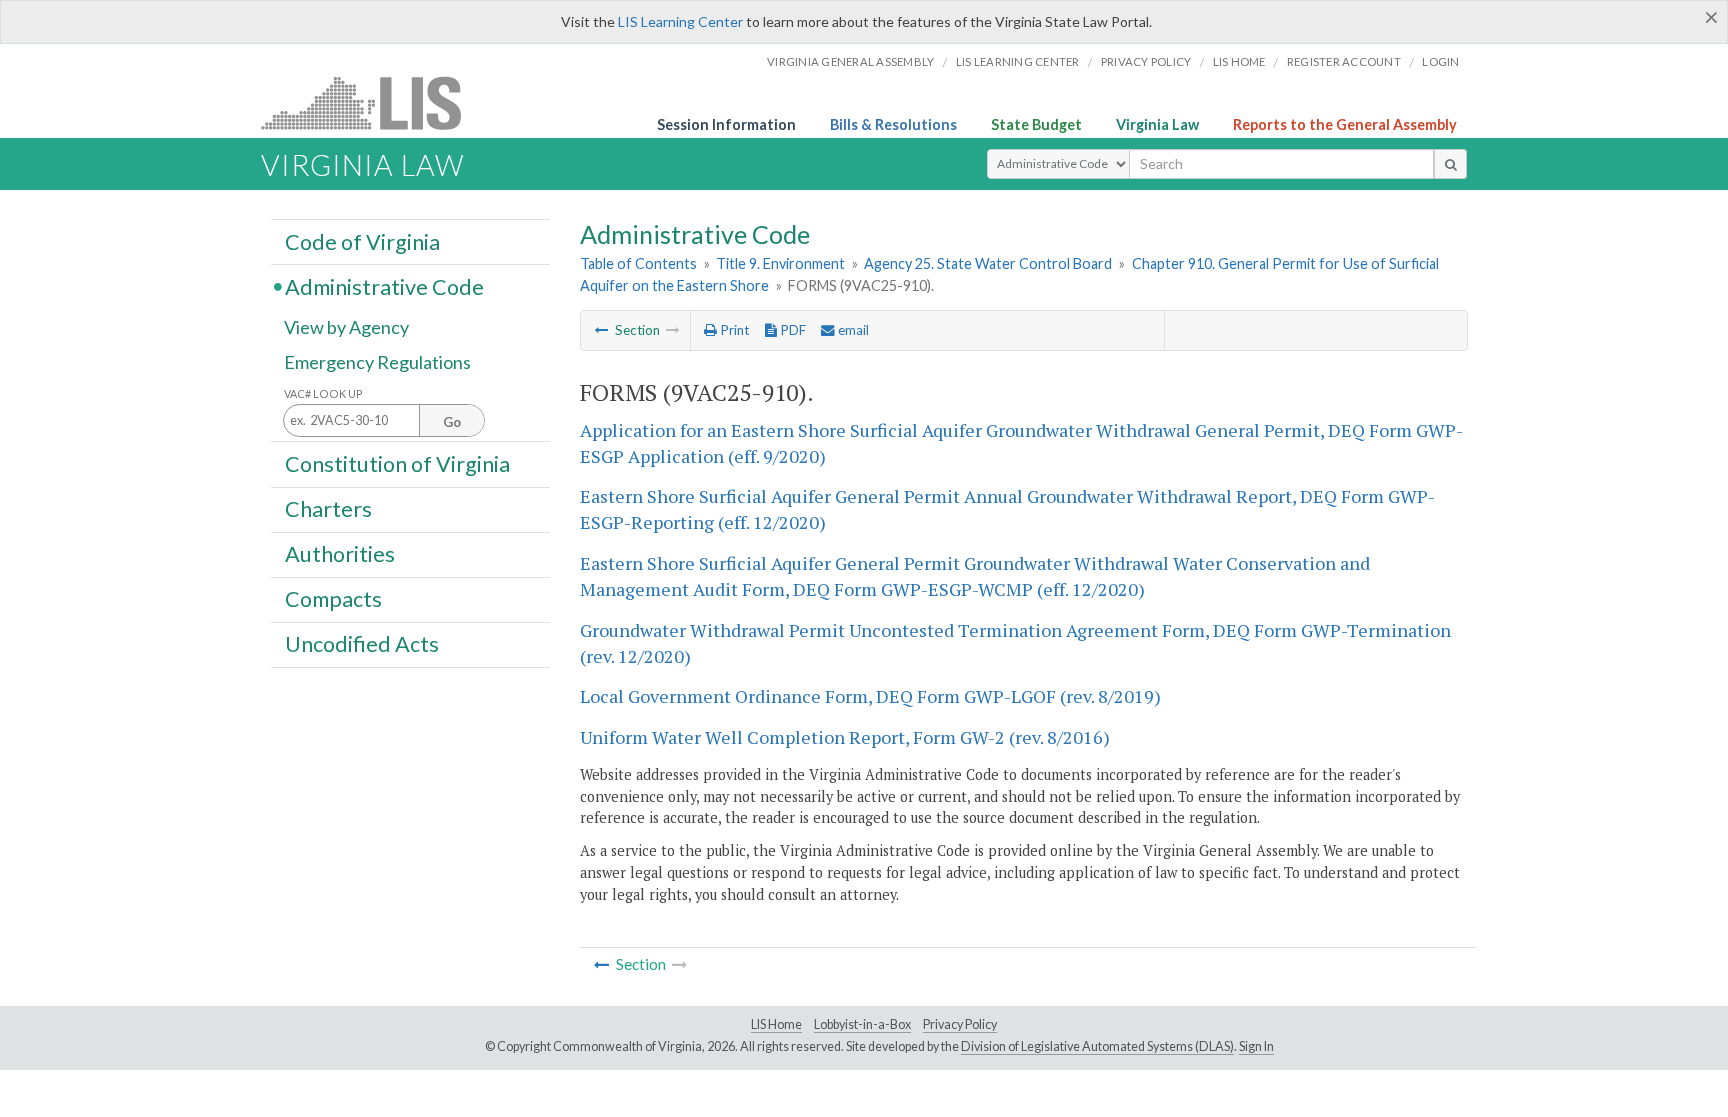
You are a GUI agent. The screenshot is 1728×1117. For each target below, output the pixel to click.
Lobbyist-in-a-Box (862, 1024)
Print (733, 330)
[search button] (1450, 164)
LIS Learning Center (680, 21)
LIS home (1239, 61)
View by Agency (346, 327)
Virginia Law (1157, 124)
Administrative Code (384, 286)
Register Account (1344, 61)
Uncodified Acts (362, 644)
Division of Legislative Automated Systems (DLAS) (1097, 1046)
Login (1440, 61)
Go (452, 422)
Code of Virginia (362, 241)
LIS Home (776, 1024)
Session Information (726, 124)
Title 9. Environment (780, 263)
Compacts (333, 599)
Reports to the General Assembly (1345, 124)
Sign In (1256, 1046)
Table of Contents (638, 263)
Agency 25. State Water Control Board (988, 263)
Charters (328, 509)
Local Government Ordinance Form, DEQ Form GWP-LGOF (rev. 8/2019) (870, 696)
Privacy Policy (1146, 61)
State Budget (1036, 124)
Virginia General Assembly (850, 61)
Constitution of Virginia (397, 463)
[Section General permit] (602, 330)
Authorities (340, 554)
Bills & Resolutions (893, 124)
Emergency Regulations (377, 362)
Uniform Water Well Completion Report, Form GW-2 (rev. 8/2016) (845, 737)
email (852, 330)
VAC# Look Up (323, 393)
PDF (791, 330)
